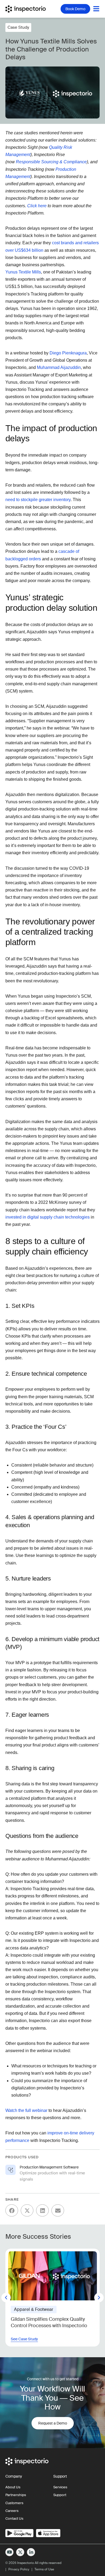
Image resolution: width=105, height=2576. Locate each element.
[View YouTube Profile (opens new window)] (9, 2552)
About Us (13, 2487)
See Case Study (24, 2339)
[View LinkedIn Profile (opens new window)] (31, 2552)
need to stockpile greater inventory (38, 500)
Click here (37, 206)
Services (60, 2487)
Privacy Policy (19, 2569)
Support (60, 2495)
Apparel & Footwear (34, 2309)
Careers (12, 2511)
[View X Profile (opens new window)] (20, 2552)
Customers (14, 2503)
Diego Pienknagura (68, 353)
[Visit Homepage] (28, 9)
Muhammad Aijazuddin (59, 367)
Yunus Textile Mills (23, 272)
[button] (12, 2210)
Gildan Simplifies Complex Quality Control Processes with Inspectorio (49, 2322)
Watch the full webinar (26, 2110)
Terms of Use (44, 2569)
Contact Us (14, 2518)
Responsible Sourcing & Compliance (51, 162)
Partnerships (16, 2495)
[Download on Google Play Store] (19, 2533)
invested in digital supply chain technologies (48, 1217)
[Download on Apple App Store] (48, 2533)
